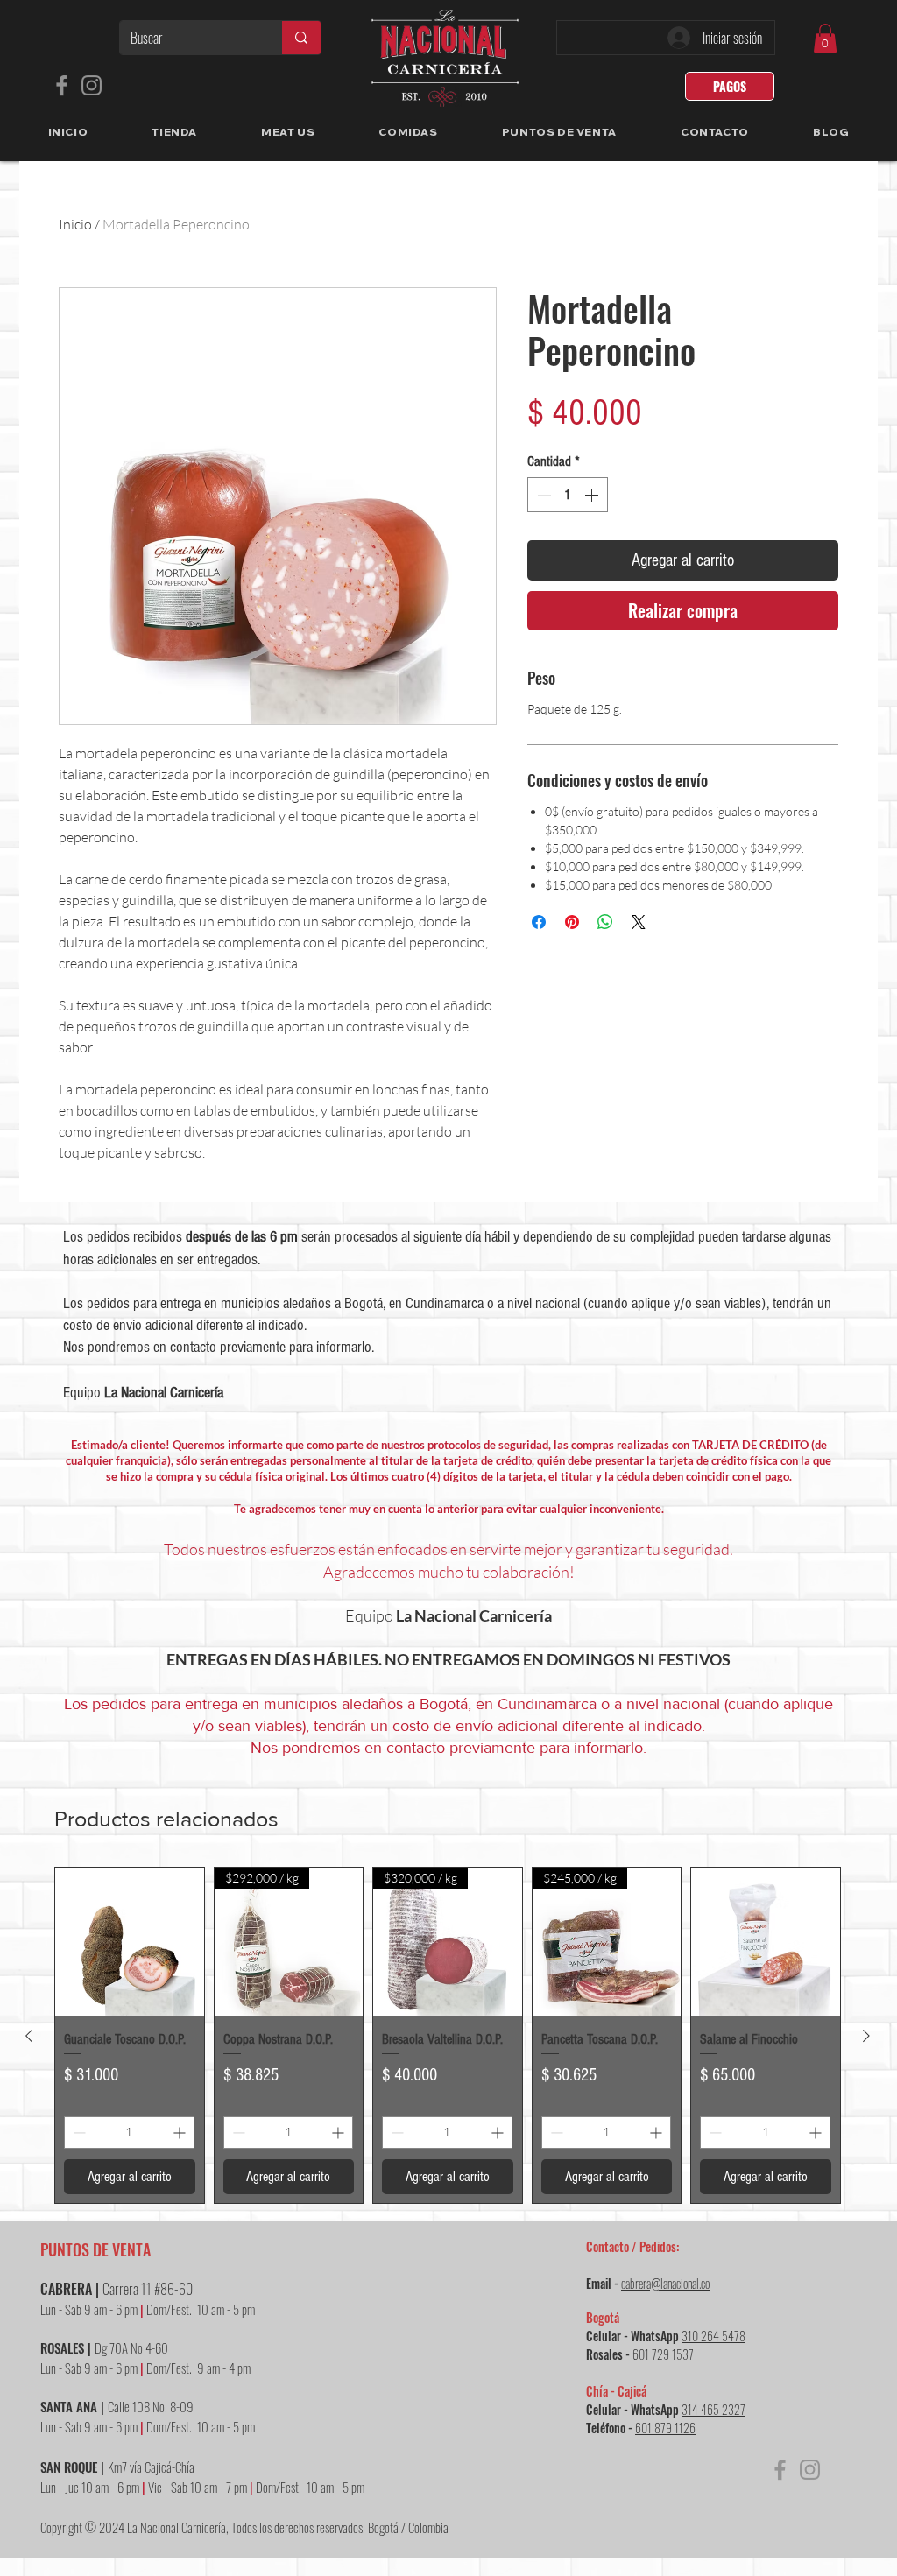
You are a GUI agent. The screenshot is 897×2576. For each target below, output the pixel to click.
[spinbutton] (568, 495)
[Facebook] (62, 85)
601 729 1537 (663, 2354)
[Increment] (593, 495)
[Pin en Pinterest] (572, 922)
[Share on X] (639, 922)
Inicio (75, 224)
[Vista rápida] (130, 1942)
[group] (448, 2035)
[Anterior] (29, 2036)
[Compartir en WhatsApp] (605, 922)
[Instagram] (92, 85)
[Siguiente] (866, 2036)
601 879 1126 (665, 2428)
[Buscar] (301, 38)
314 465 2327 (713, 2409)
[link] (825, 38)
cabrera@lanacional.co (665, 2283)
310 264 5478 (713, 2336)
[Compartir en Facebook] (539, 922)
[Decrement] (542, 495)
